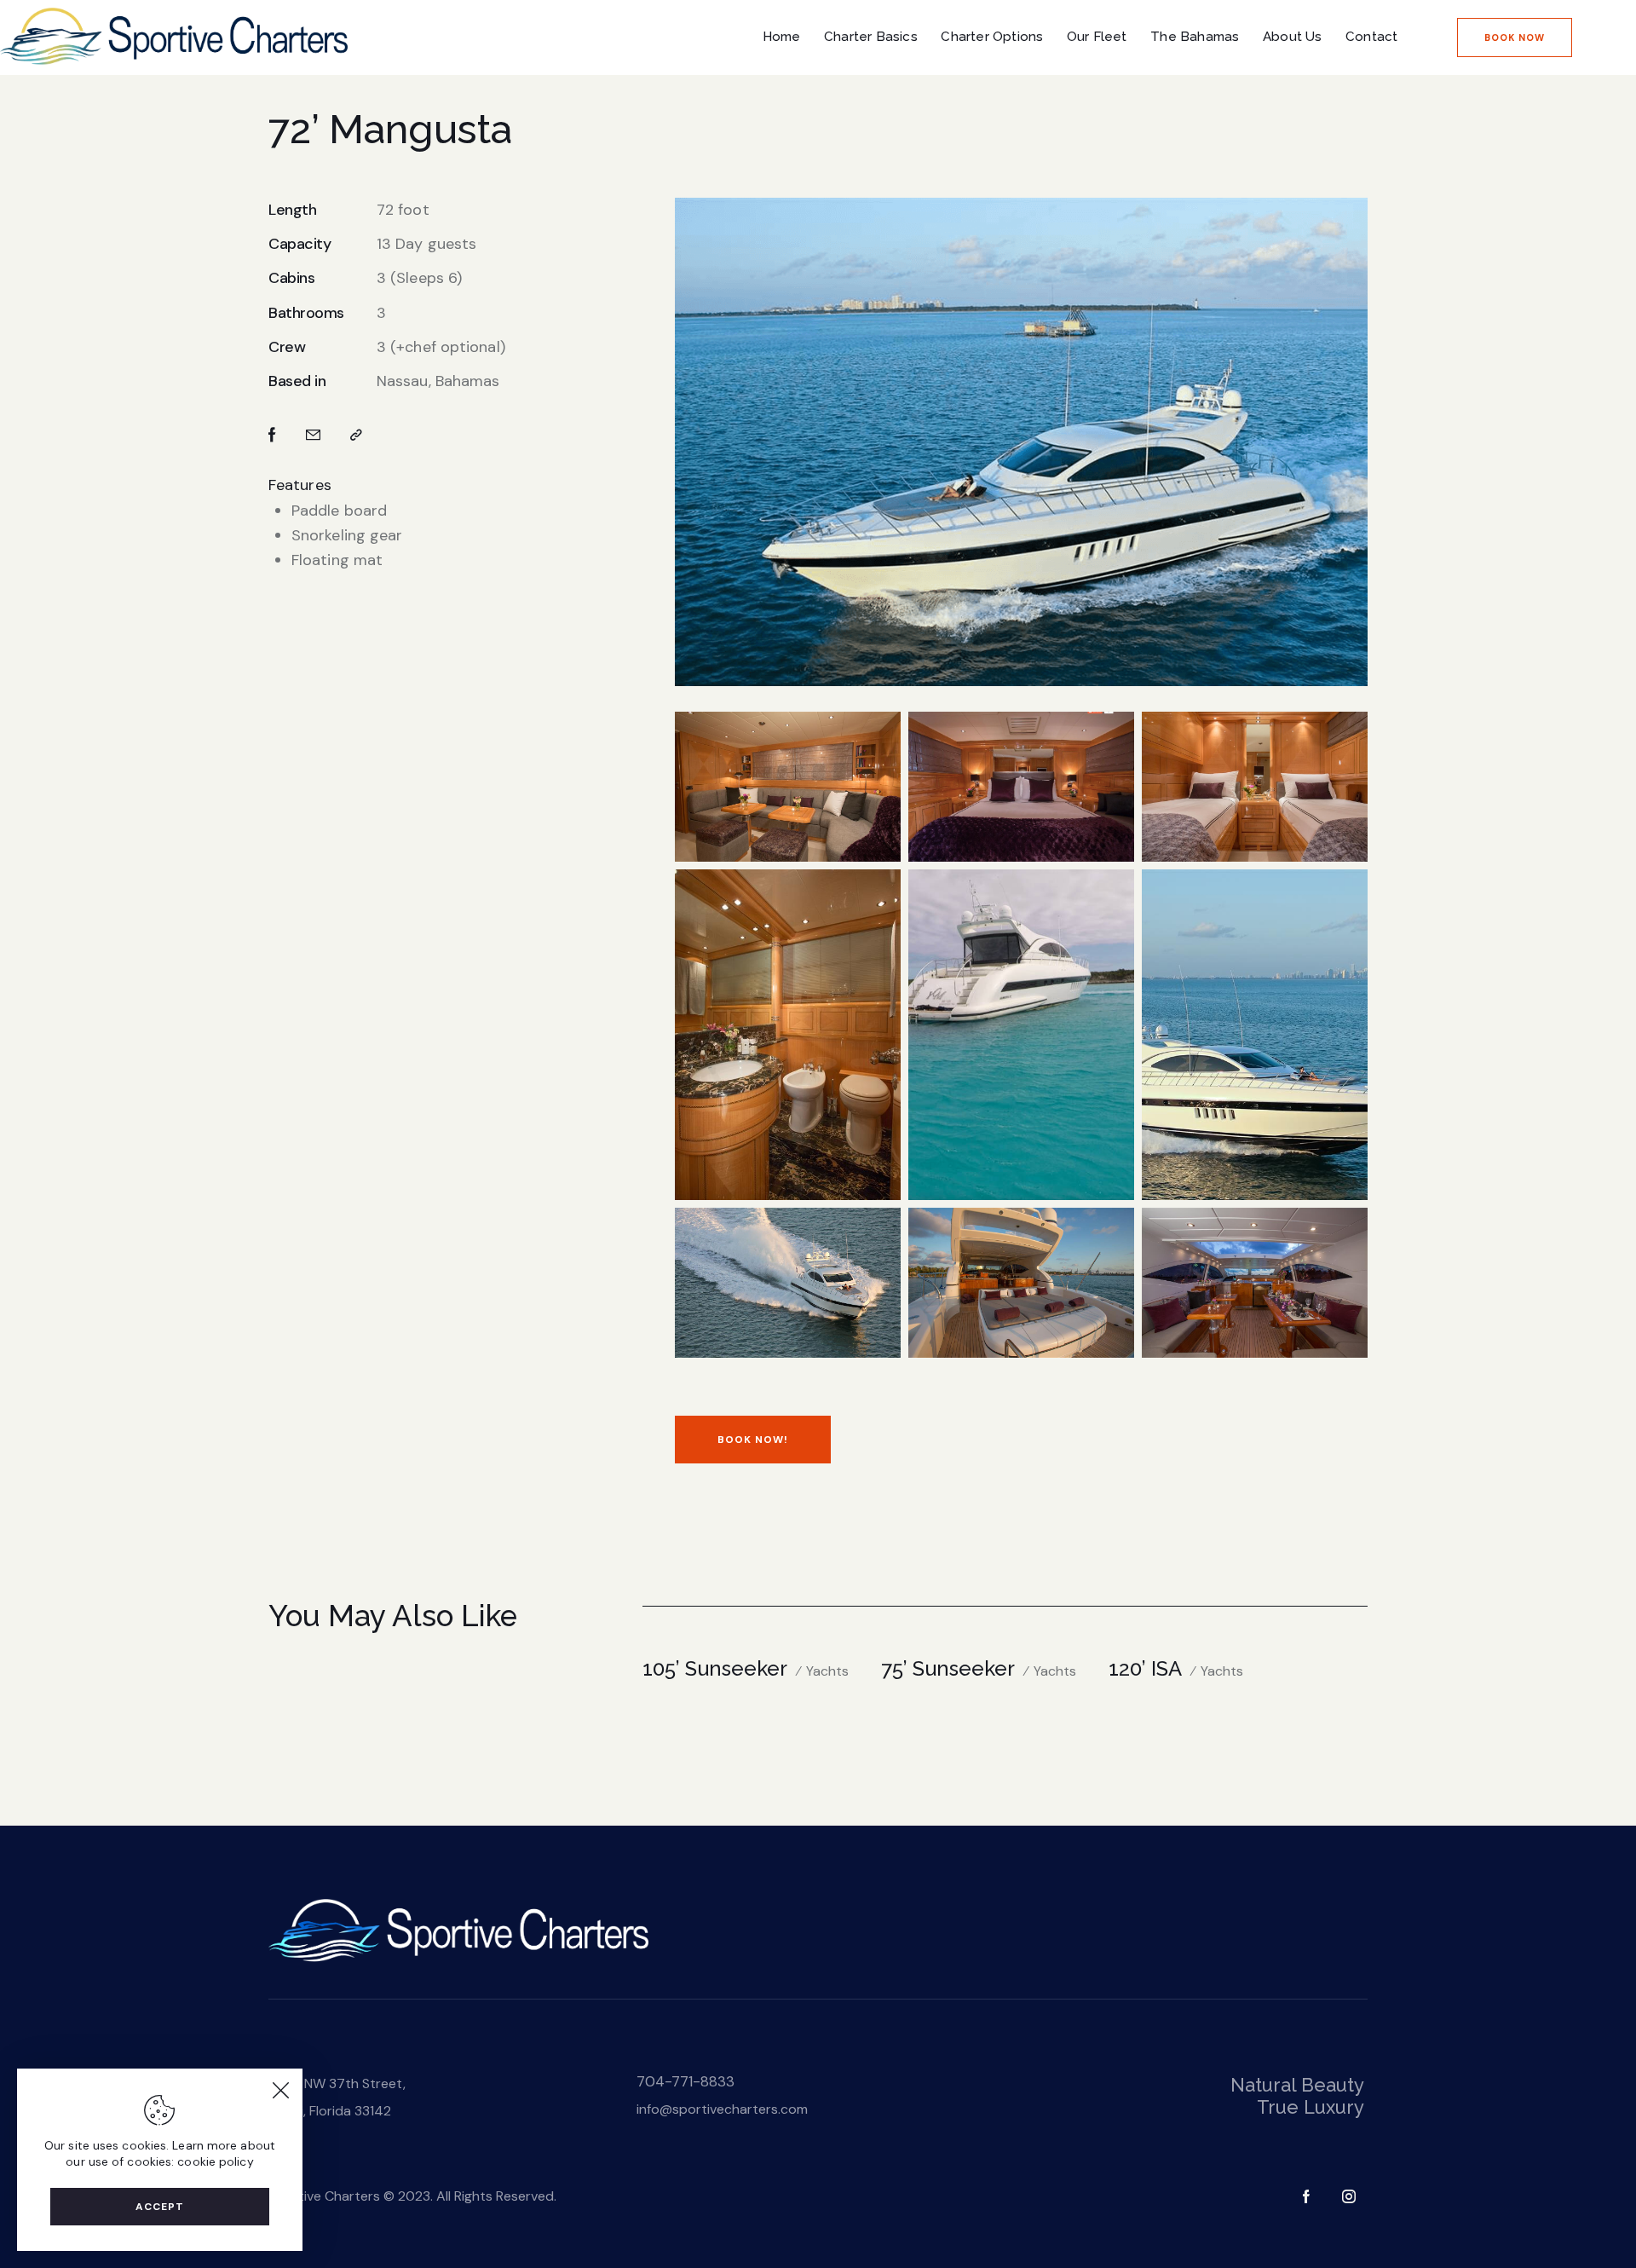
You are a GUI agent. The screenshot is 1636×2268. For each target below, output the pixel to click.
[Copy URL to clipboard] (356, 435)
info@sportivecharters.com (722, 2109)
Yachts (827, 1671)
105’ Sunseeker (715, 1668)
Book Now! (753, 1440)
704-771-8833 (686, 2081)
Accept (160, 2207)
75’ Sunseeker (948, 1668)
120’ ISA (1145, 1668)
